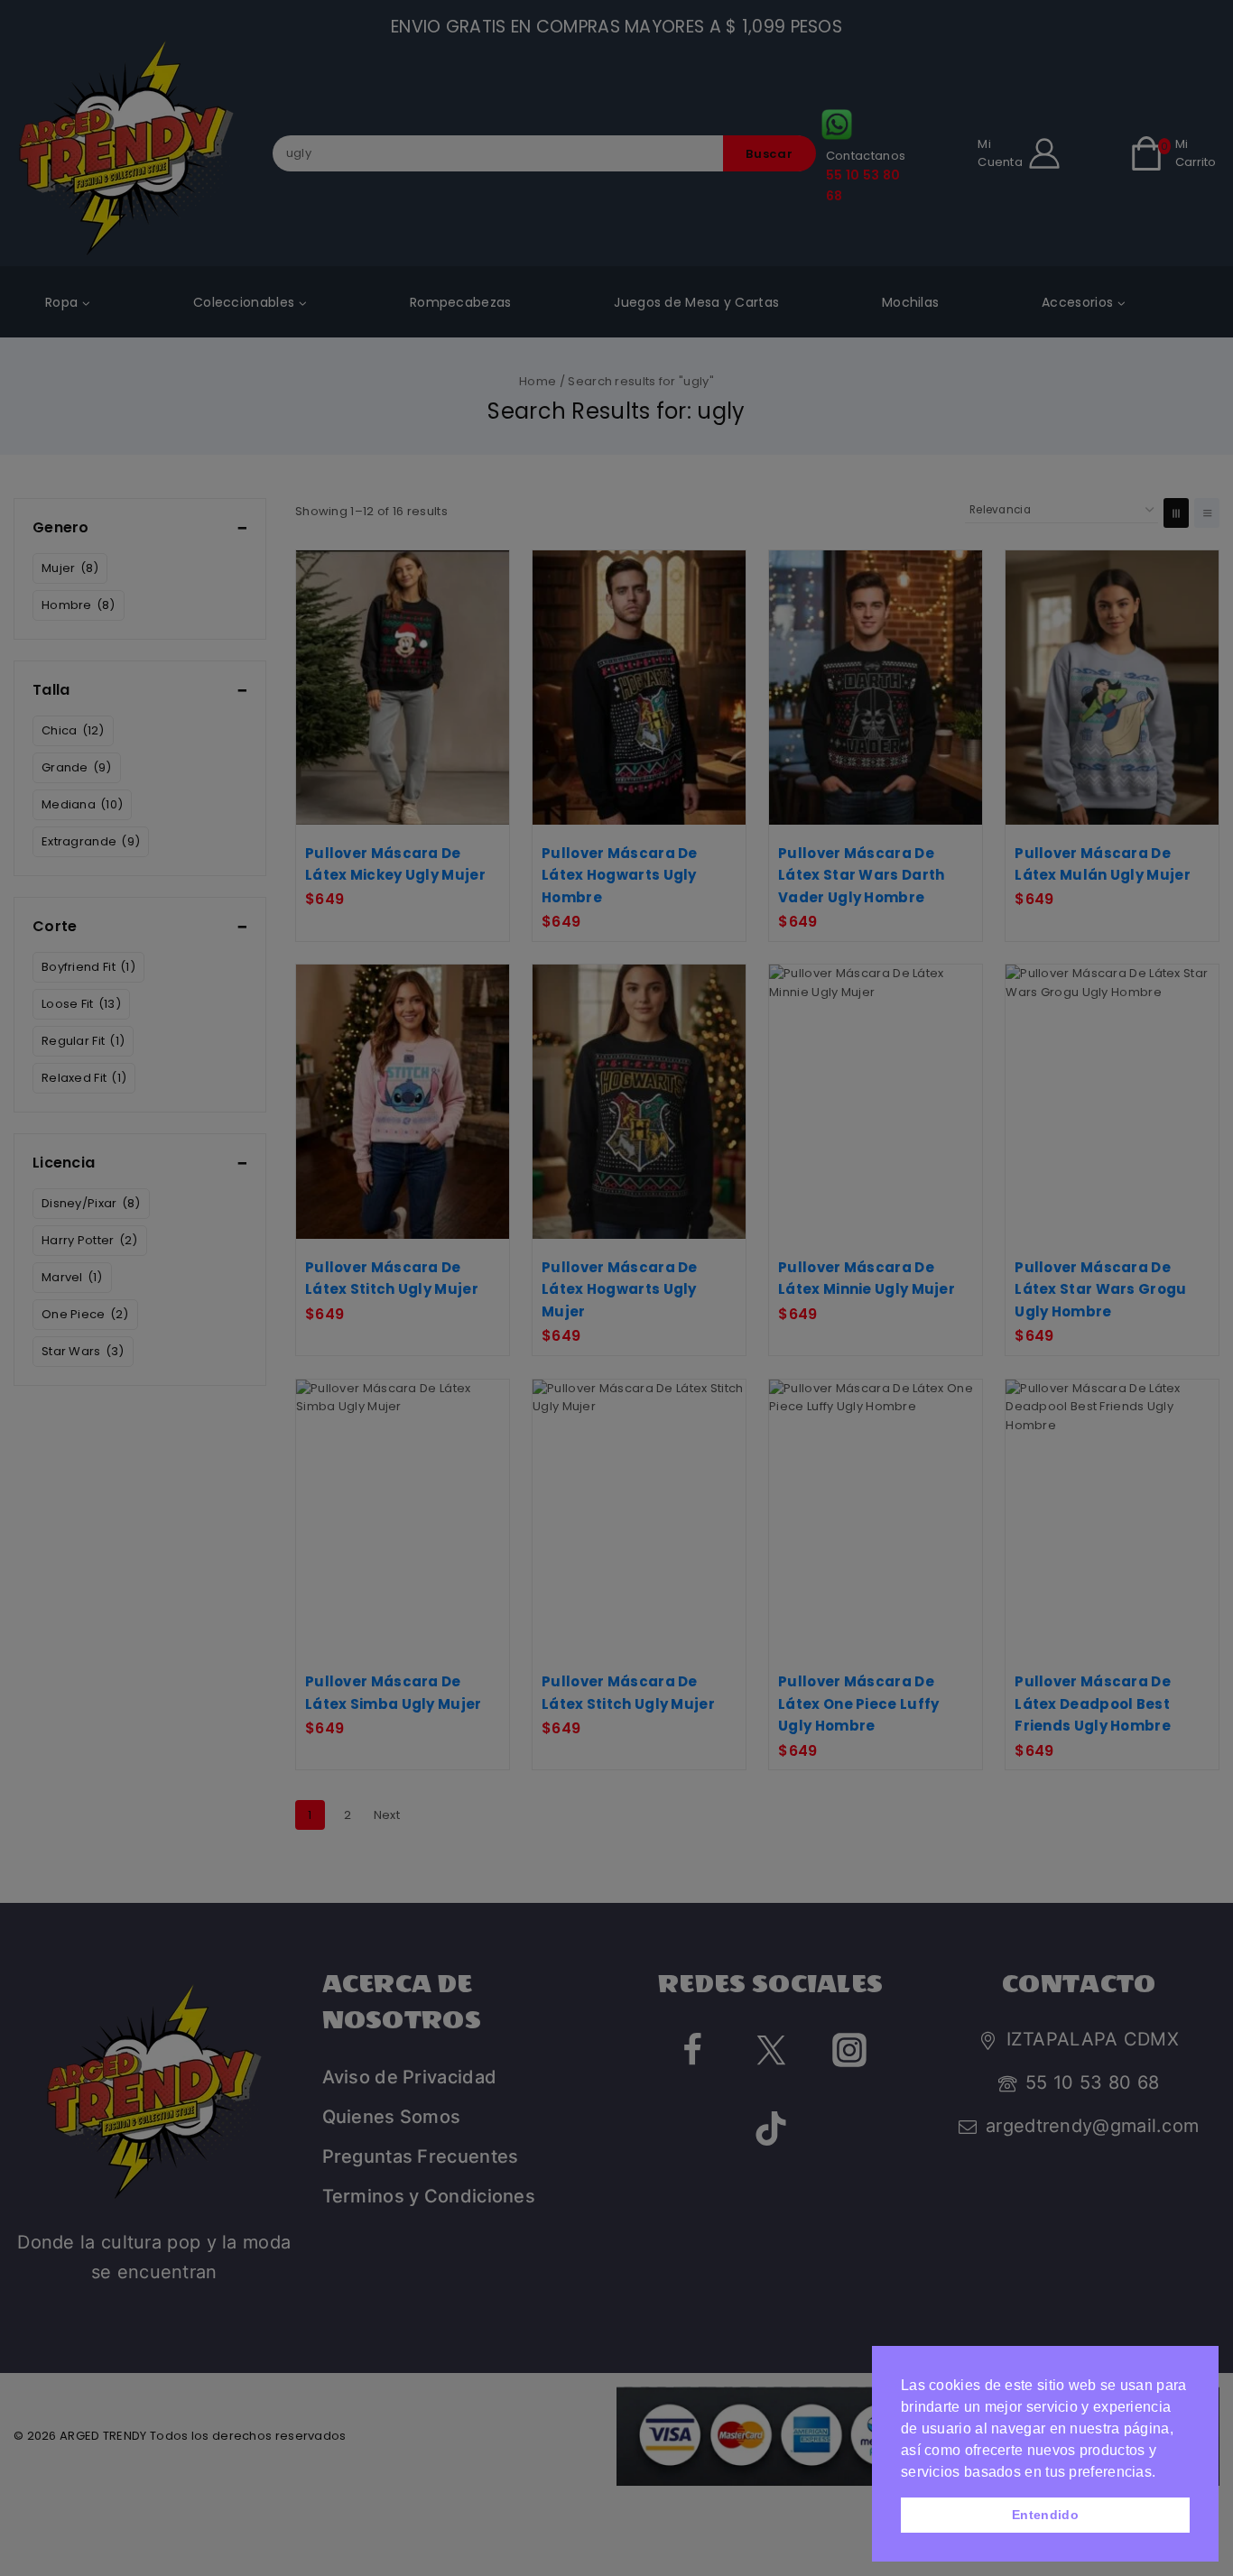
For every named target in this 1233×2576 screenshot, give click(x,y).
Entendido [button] (1045, 2515)
